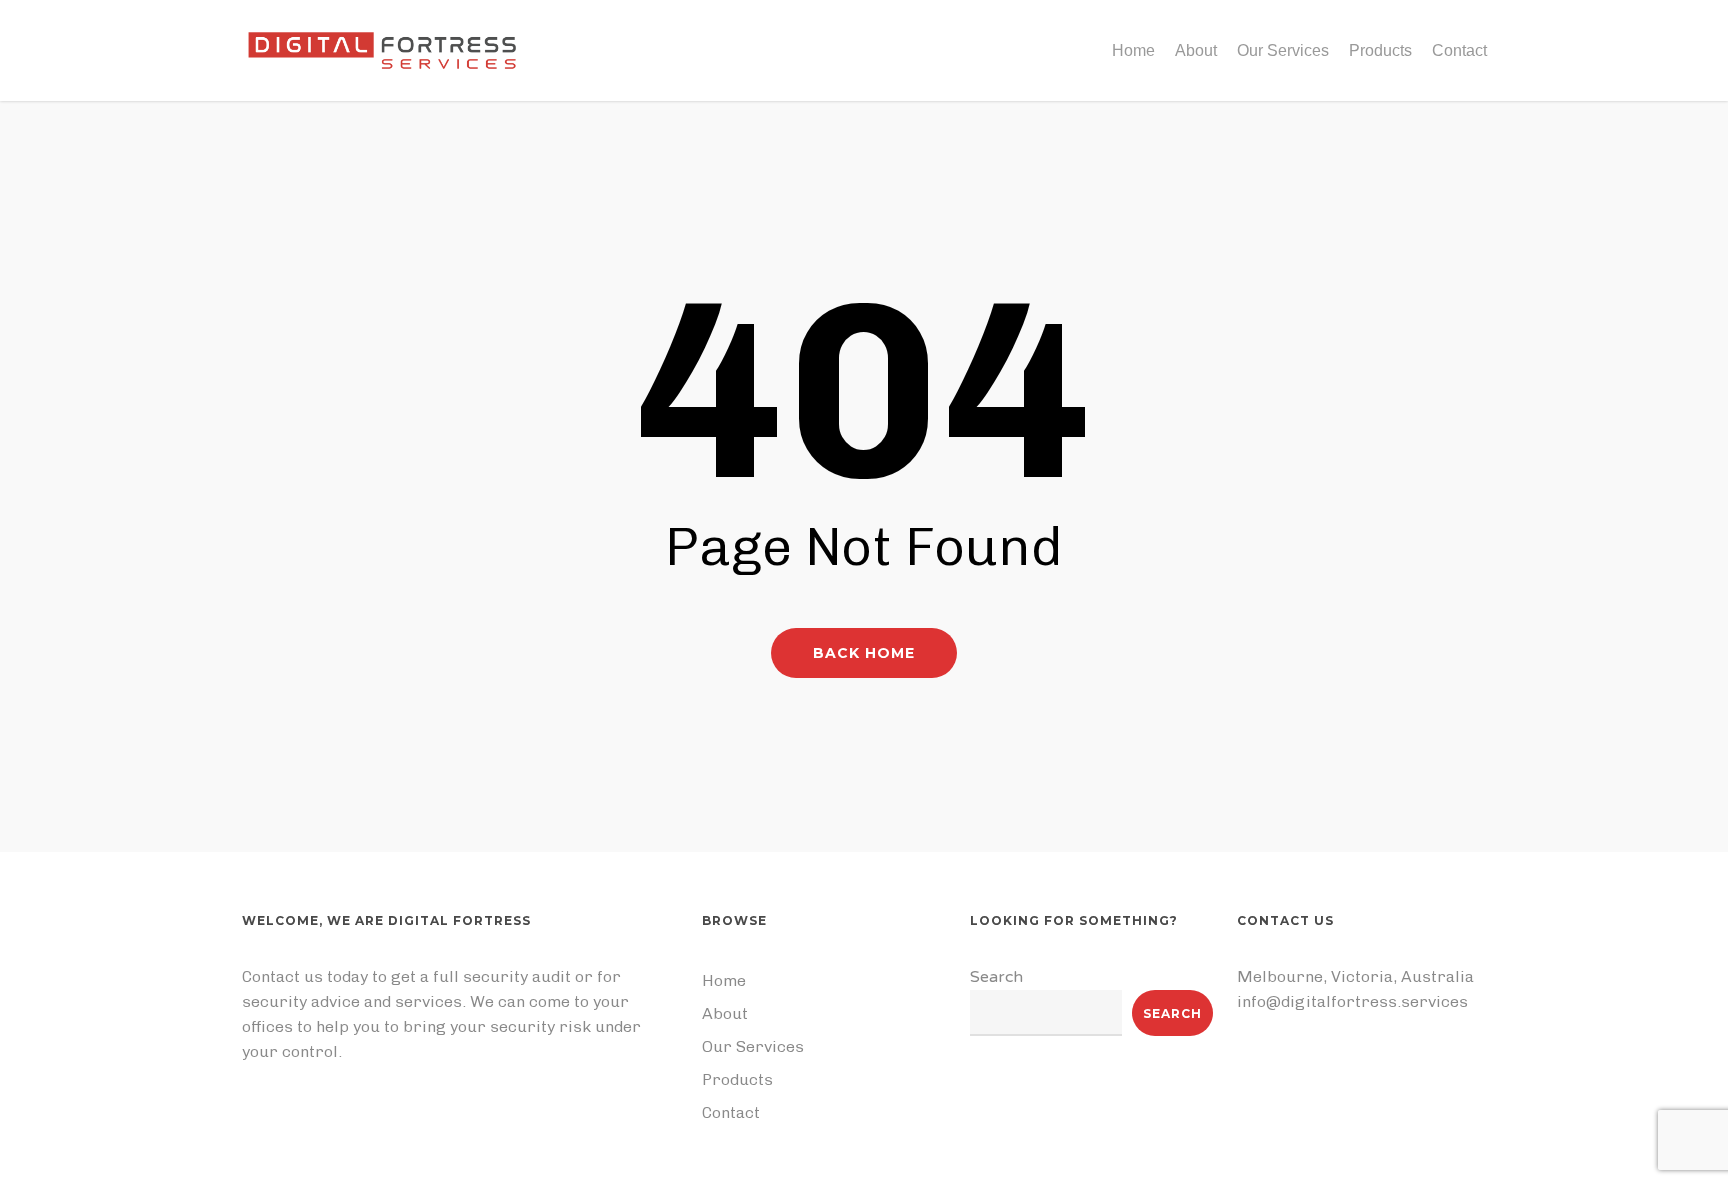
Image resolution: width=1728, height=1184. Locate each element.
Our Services (753, 1046)
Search (996, 977)
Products (737, 1079)
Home (724, 980)
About (725, 1013)
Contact (731, 1112)
